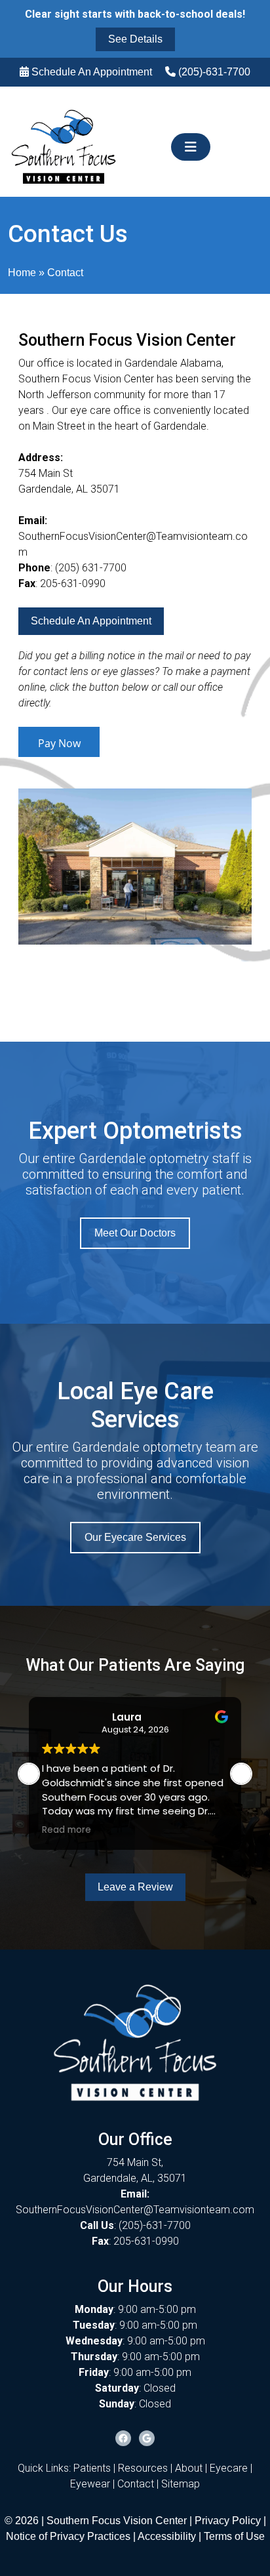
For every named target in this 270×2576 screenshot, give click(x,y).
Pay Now (59, 743)
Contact (136, 2484)
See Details (135, 39)
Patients (92, 2468)
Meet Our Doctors (135, 1233)
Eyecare (229, 2468)
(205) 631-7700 (91, 568)
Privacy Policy (229, 2521)
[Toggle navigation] (191, 147)
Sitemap (181, 2484)
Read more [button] (67, 1830)
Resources (143, 2468)
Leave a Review (135, 1887)
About (189, 2468)
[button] (241, 1774)
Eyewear (90, 2484)
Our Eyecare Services (135, 1537)
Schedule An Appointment (92, 72)
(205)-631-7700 (214, 72)
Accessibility (167, 2536)
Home (22, 273)
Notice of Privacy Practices (68, 2536)
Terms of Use (234, 2536)
